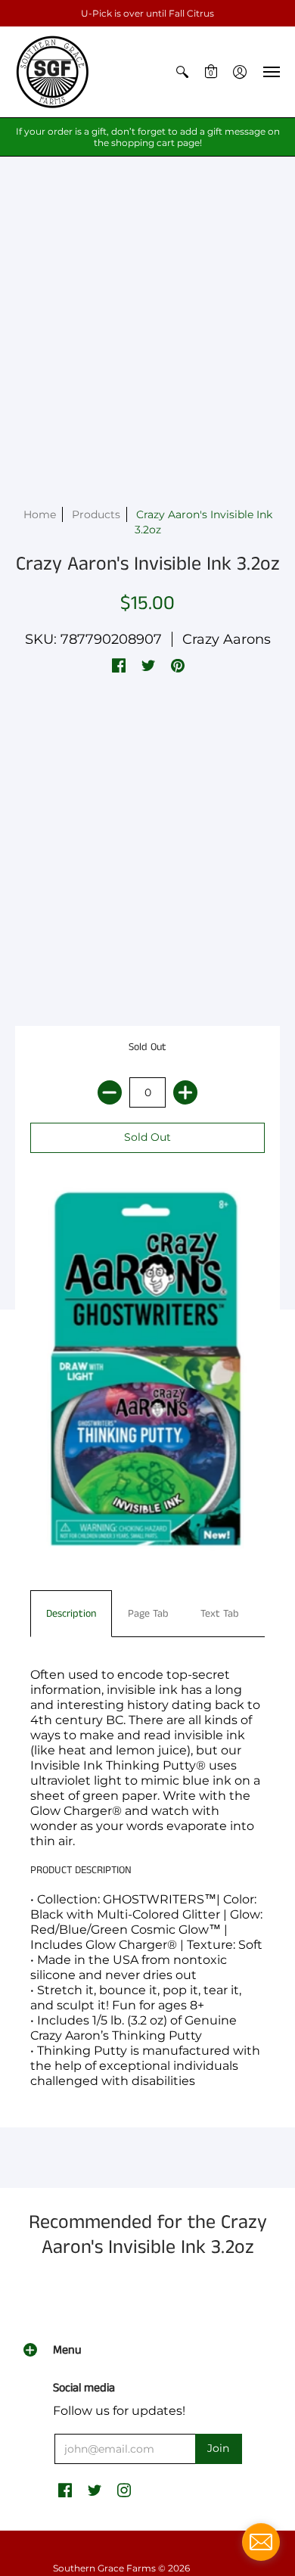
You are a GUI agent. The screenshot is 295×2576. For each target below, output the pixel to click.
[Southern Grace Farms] (53, 72)
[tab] (71, 1614)
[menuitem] (182, 72)
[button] (182, 72)
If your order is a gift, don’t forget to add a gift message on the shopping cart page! (148, 137)
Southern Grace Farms (104, 2568)
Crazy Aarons (227, 639)
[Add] (185, 1092)
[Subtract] (110, 1092)
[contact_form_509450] (261, 2542)
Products (96, 514)
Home (40, 514)
